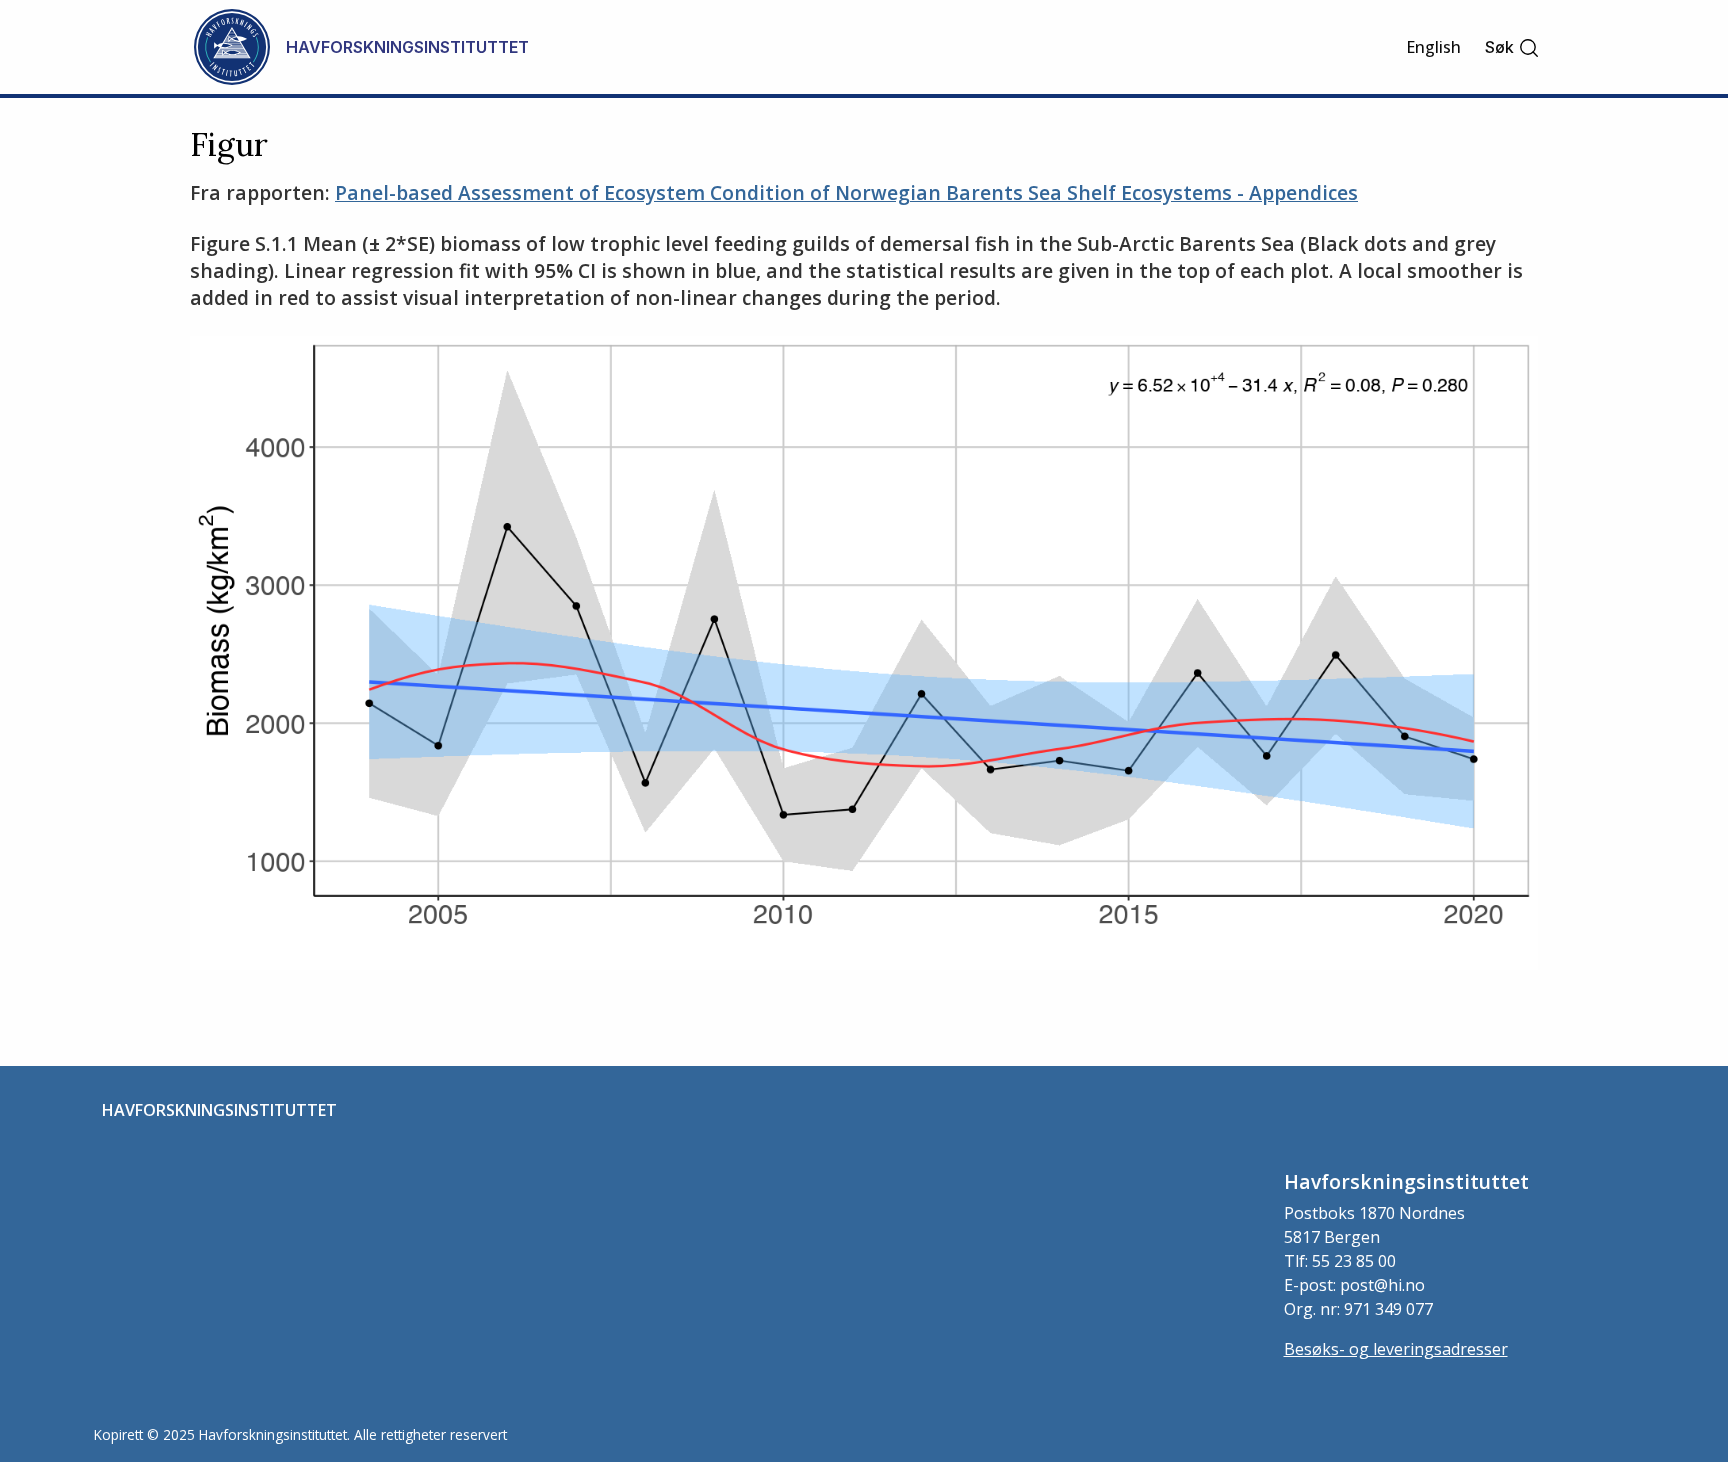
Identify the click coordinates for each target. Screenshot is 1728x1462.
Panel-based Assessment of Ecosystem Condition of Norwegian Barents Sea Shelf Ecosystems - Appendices (846, 192)
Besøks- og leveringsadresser (1396, 1349)
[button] (1512, 47)
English (1433, 47)
